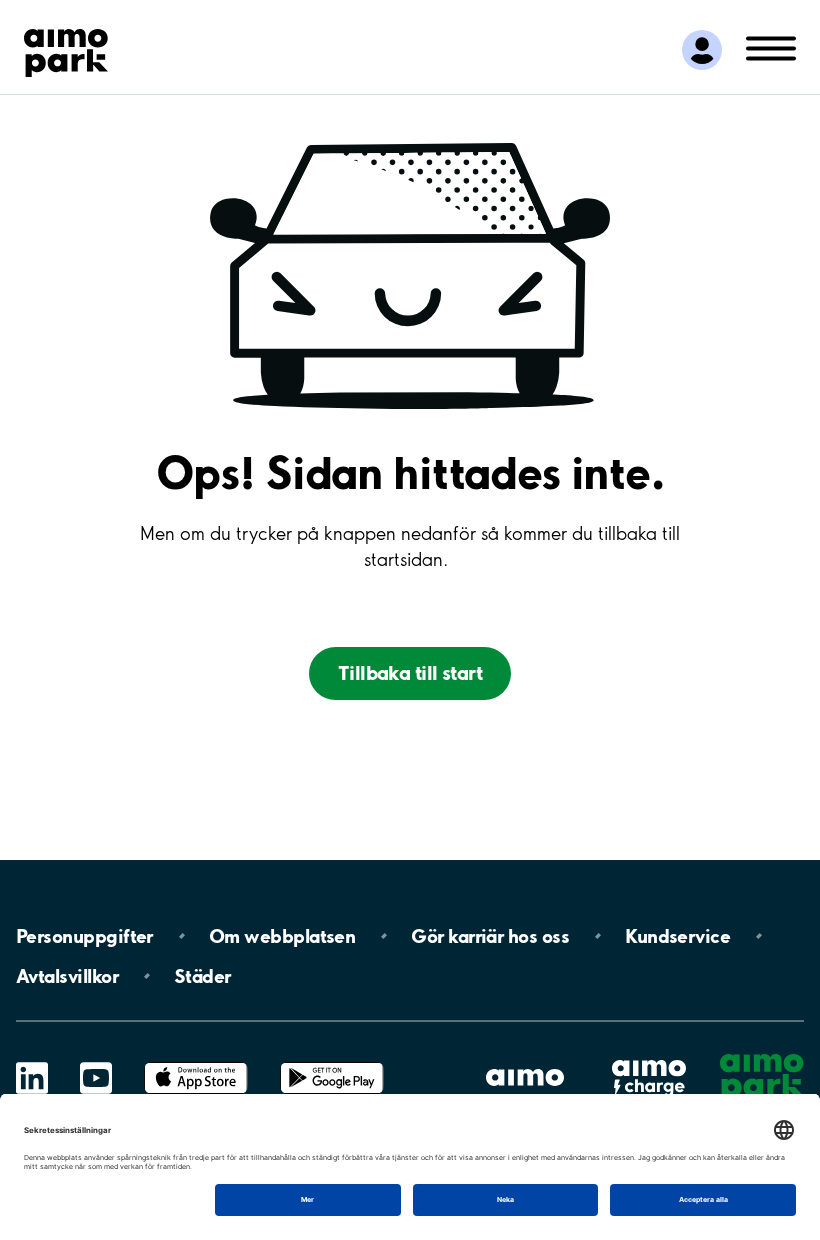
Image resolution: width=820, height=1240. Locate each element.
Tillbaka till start (410, 672)
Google (332, 1062)
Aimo (649, 1058)
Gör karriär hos (490, 936)
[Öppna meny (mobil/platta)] (771, 47)
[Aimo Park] (66, 49)
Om (282, 936)
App (196, 1062)
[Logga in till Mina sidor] (702, 50)
